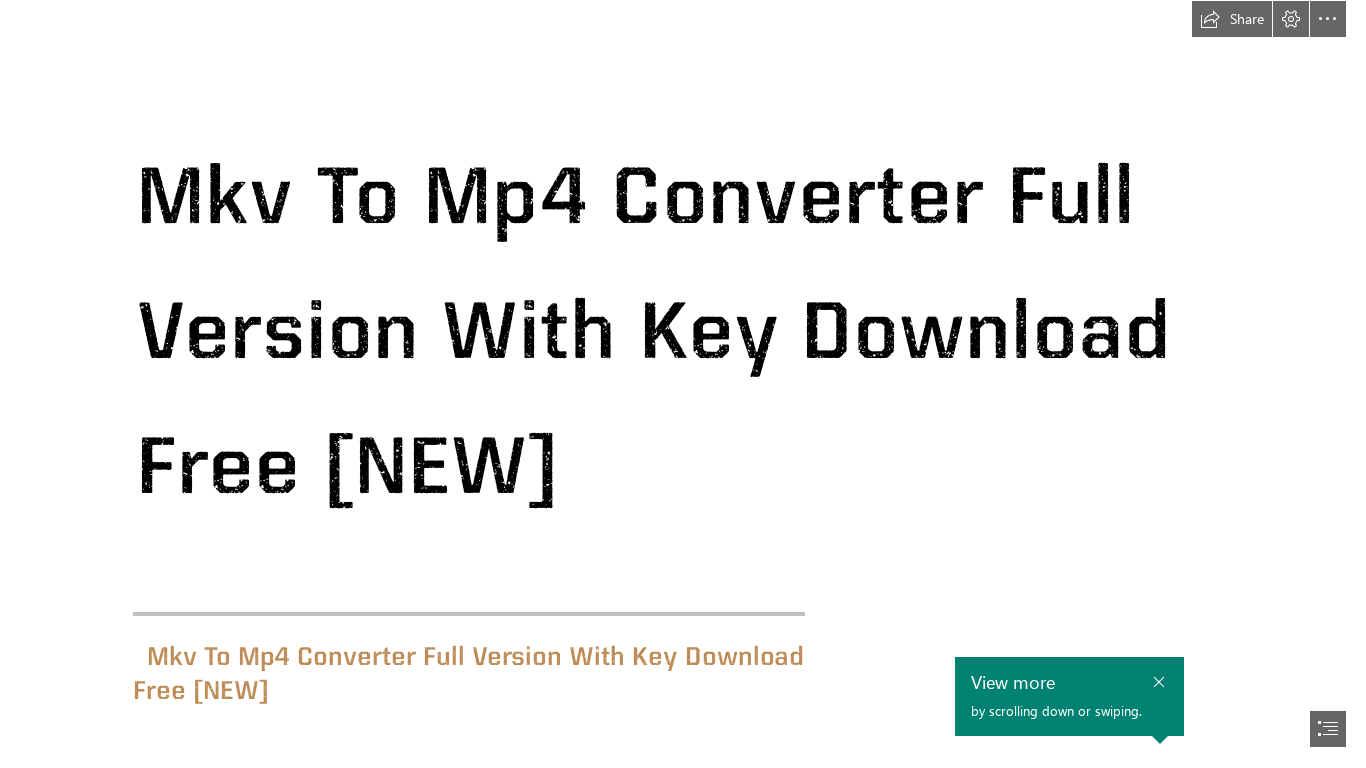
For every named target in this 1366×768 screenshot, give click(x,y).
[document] (683, 384)
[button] (1232, 19)
